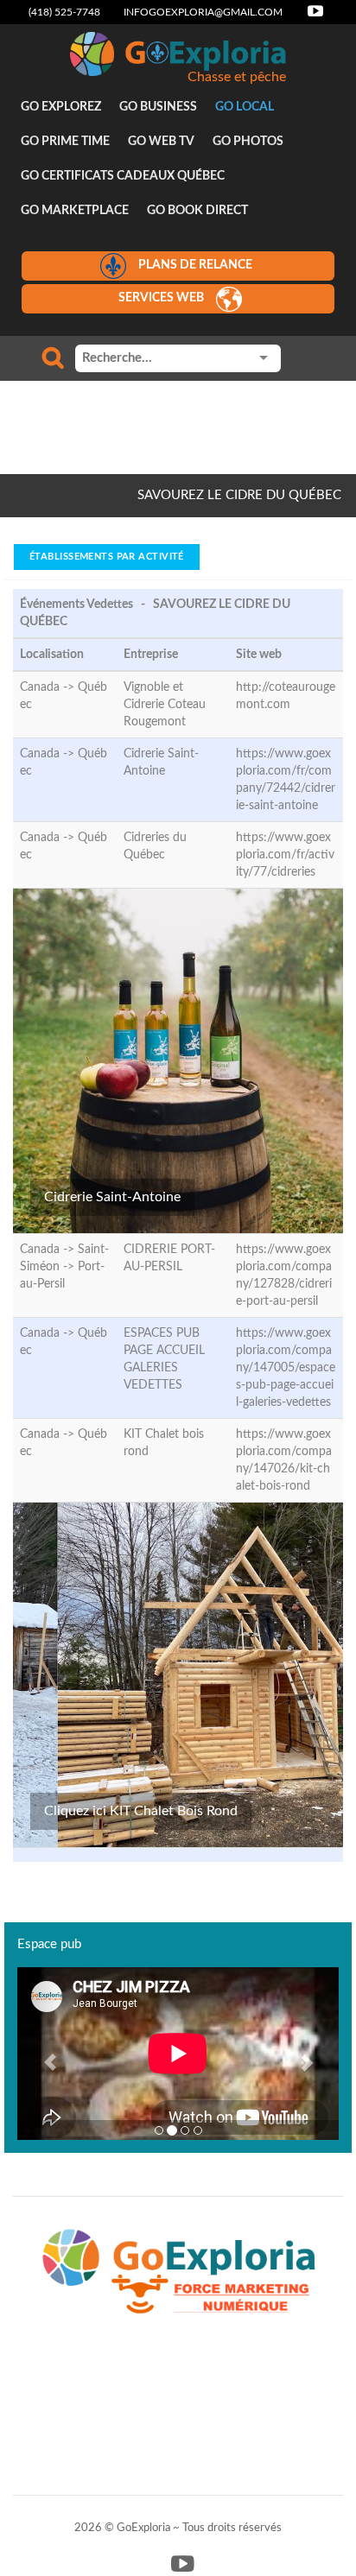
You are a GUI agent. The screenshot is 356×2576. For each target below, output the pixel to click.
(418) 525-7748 (64, 12)
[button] (41, 2054)
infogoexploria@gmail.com (203, 12)
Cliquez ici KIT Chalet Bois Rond (141, 1811)
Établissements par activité (107, 557)
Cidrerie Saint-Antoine (112, 1197)
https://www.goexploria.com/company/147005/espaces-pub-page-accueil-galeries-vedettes (286, 1368)
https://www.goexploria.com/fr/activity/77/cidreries (285, 855)
